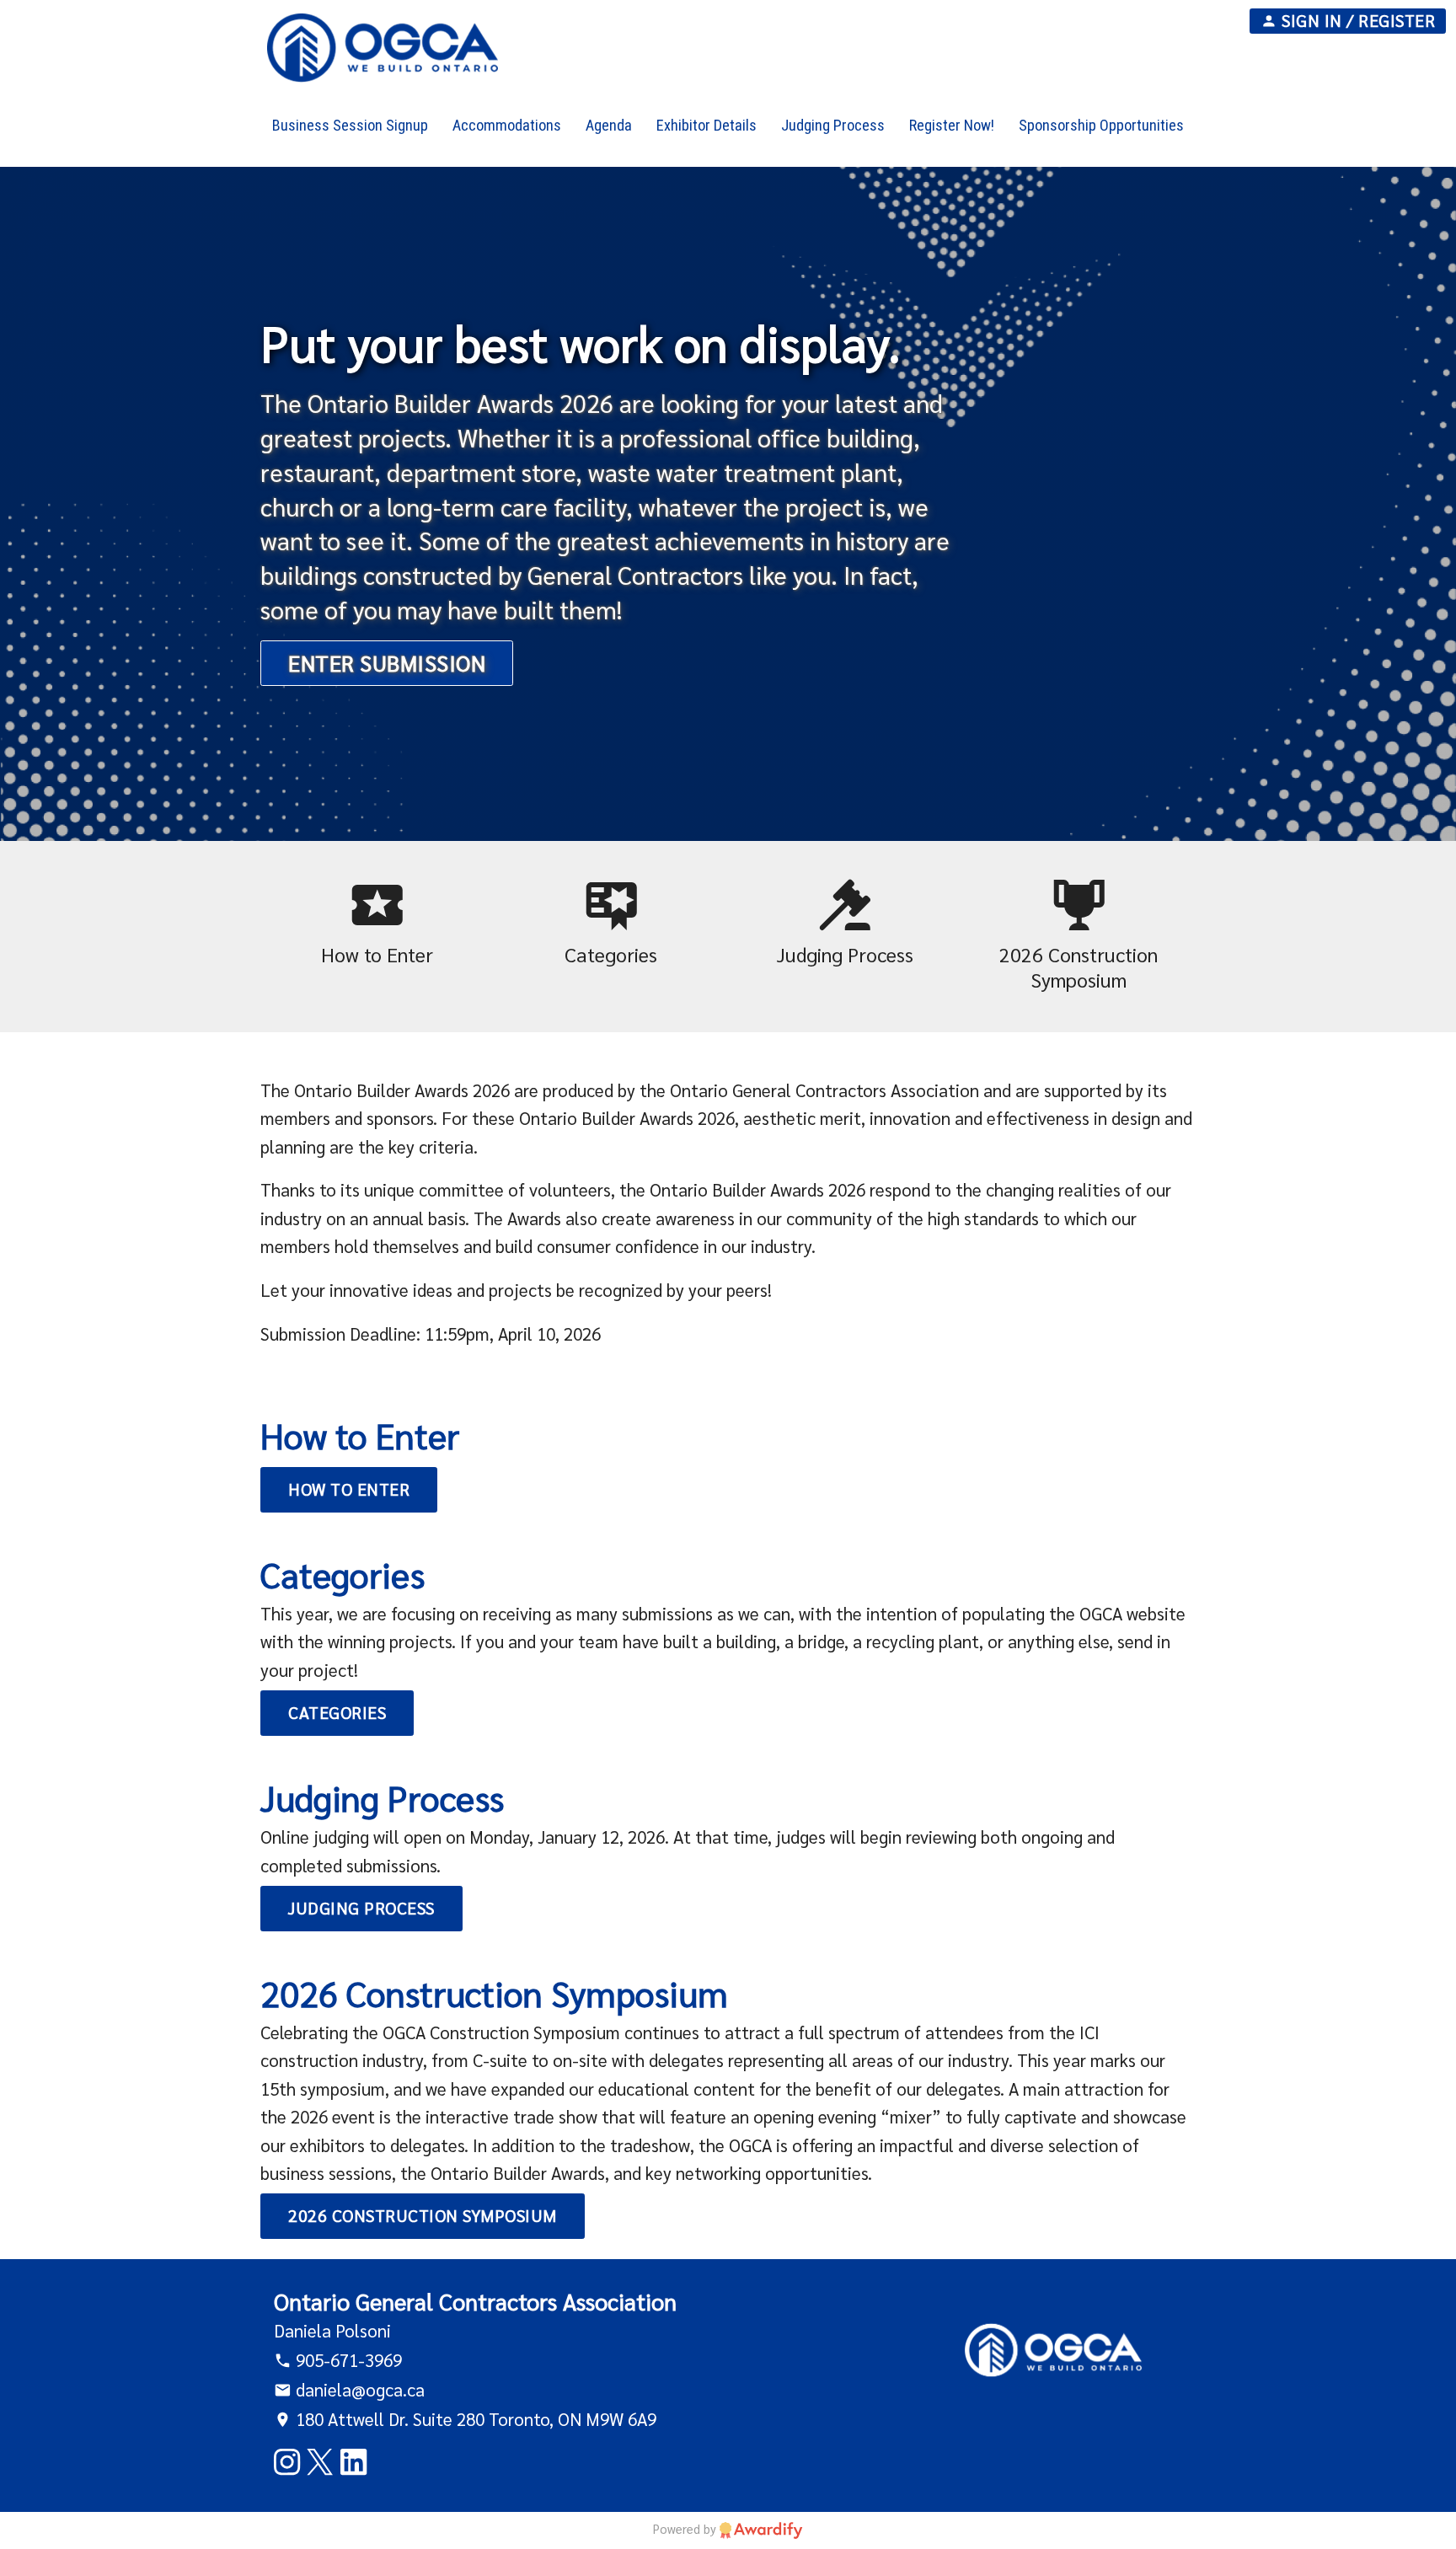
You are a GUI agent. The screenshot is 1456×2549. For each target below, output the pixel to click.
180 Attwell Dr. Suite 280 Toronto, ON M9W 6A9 (474, 2419)
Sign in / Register (1357, 20)
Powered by (686, 2528)
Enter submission (387, 662)
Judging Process (361, 1908)
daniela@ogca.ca (358, 2389)
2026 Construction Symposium (423, 2215)
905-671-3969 (347, 2360)
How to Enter (349, 1489)
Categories (337, 1712)
